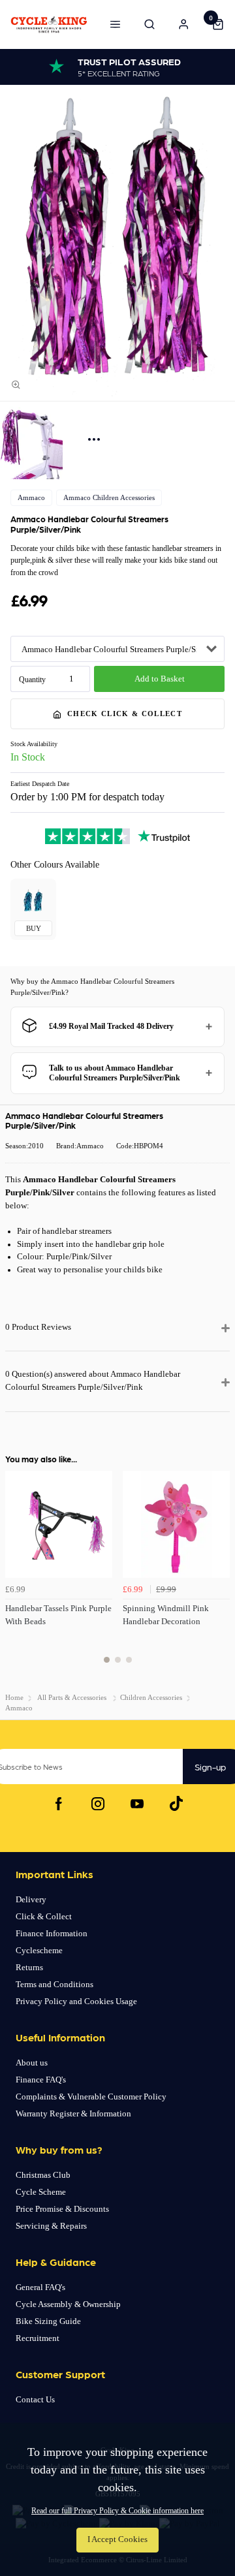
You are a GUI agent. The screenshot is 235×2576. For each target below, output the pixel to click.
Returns (29, 1967)
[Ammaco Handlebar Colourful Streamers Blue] (33, 902)
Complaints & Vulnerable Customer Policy (91, 2097)
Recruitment (38, 2338)
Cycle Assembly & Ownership (68, 2304)
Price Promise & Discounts (62, 2209)
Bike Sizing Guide (48, 2321)
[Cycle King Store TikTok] (176, 1804)
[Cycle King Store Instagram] (98, 1804)
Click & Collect (44, 1916)
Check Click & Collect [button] (125, 714)
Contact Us (35, 2399)
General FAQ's (40, 2287)
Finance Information (52, 1933)
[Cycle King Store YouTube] (137, 1804)
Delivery (31, 1899)
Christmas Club (43, 2175)
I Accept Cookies (117, 2539)
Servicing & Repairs (51, 2226)
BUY (34, 928)
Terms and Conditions (55, 1984)
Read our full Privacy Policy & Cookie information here (117, 2511)
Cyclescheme (39, 1950)
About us (32, 2063)
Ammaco (31, 497)
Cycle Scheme (41, 2192)
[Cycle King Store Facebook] (59, 1804)
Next (218, 1575)
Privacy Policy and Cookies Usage (76, 2001)
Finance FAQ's (41, 2080)
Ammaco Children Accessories (109, 497)
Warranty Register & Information (73, 2113)
